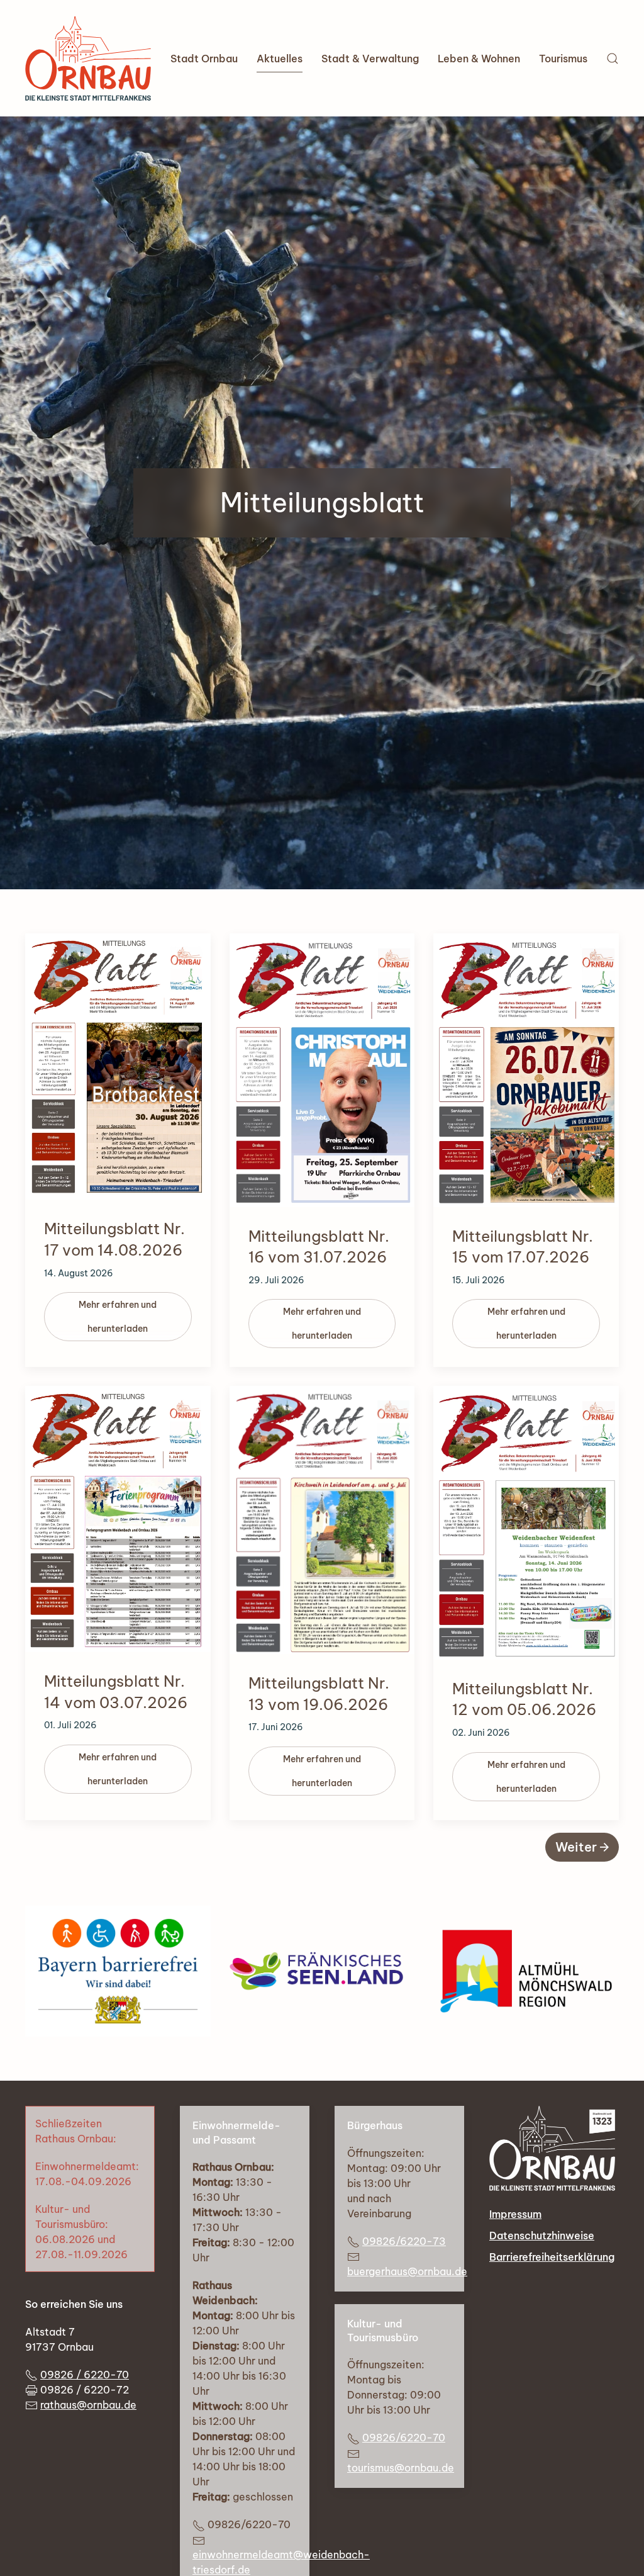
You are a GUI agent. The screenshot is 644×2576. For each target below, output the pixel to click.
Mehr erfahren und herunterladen (118, 1317)
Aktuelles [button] (280, 59)
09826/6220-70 (404, 2438)
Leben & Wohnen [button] (479, 59)
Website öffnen (322, 1971)
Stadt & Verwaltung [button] (370, 59)
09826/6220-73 (404, 2241)
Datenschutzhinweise (542, 2236)
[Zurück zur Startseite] (88, 58)
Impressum (515, 2214)
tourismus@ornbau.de (401, 2468)
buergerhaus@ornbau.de (407, 2271)
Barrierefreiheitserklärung (552, 2257)
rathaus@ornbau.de (88, 2405)
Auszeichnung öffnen (118, 1971)
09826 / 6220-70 (85, 2375)
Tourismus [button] (563, 59)
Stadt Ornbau (204, 59)
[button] (613, 58)
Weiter (576, 1847)
